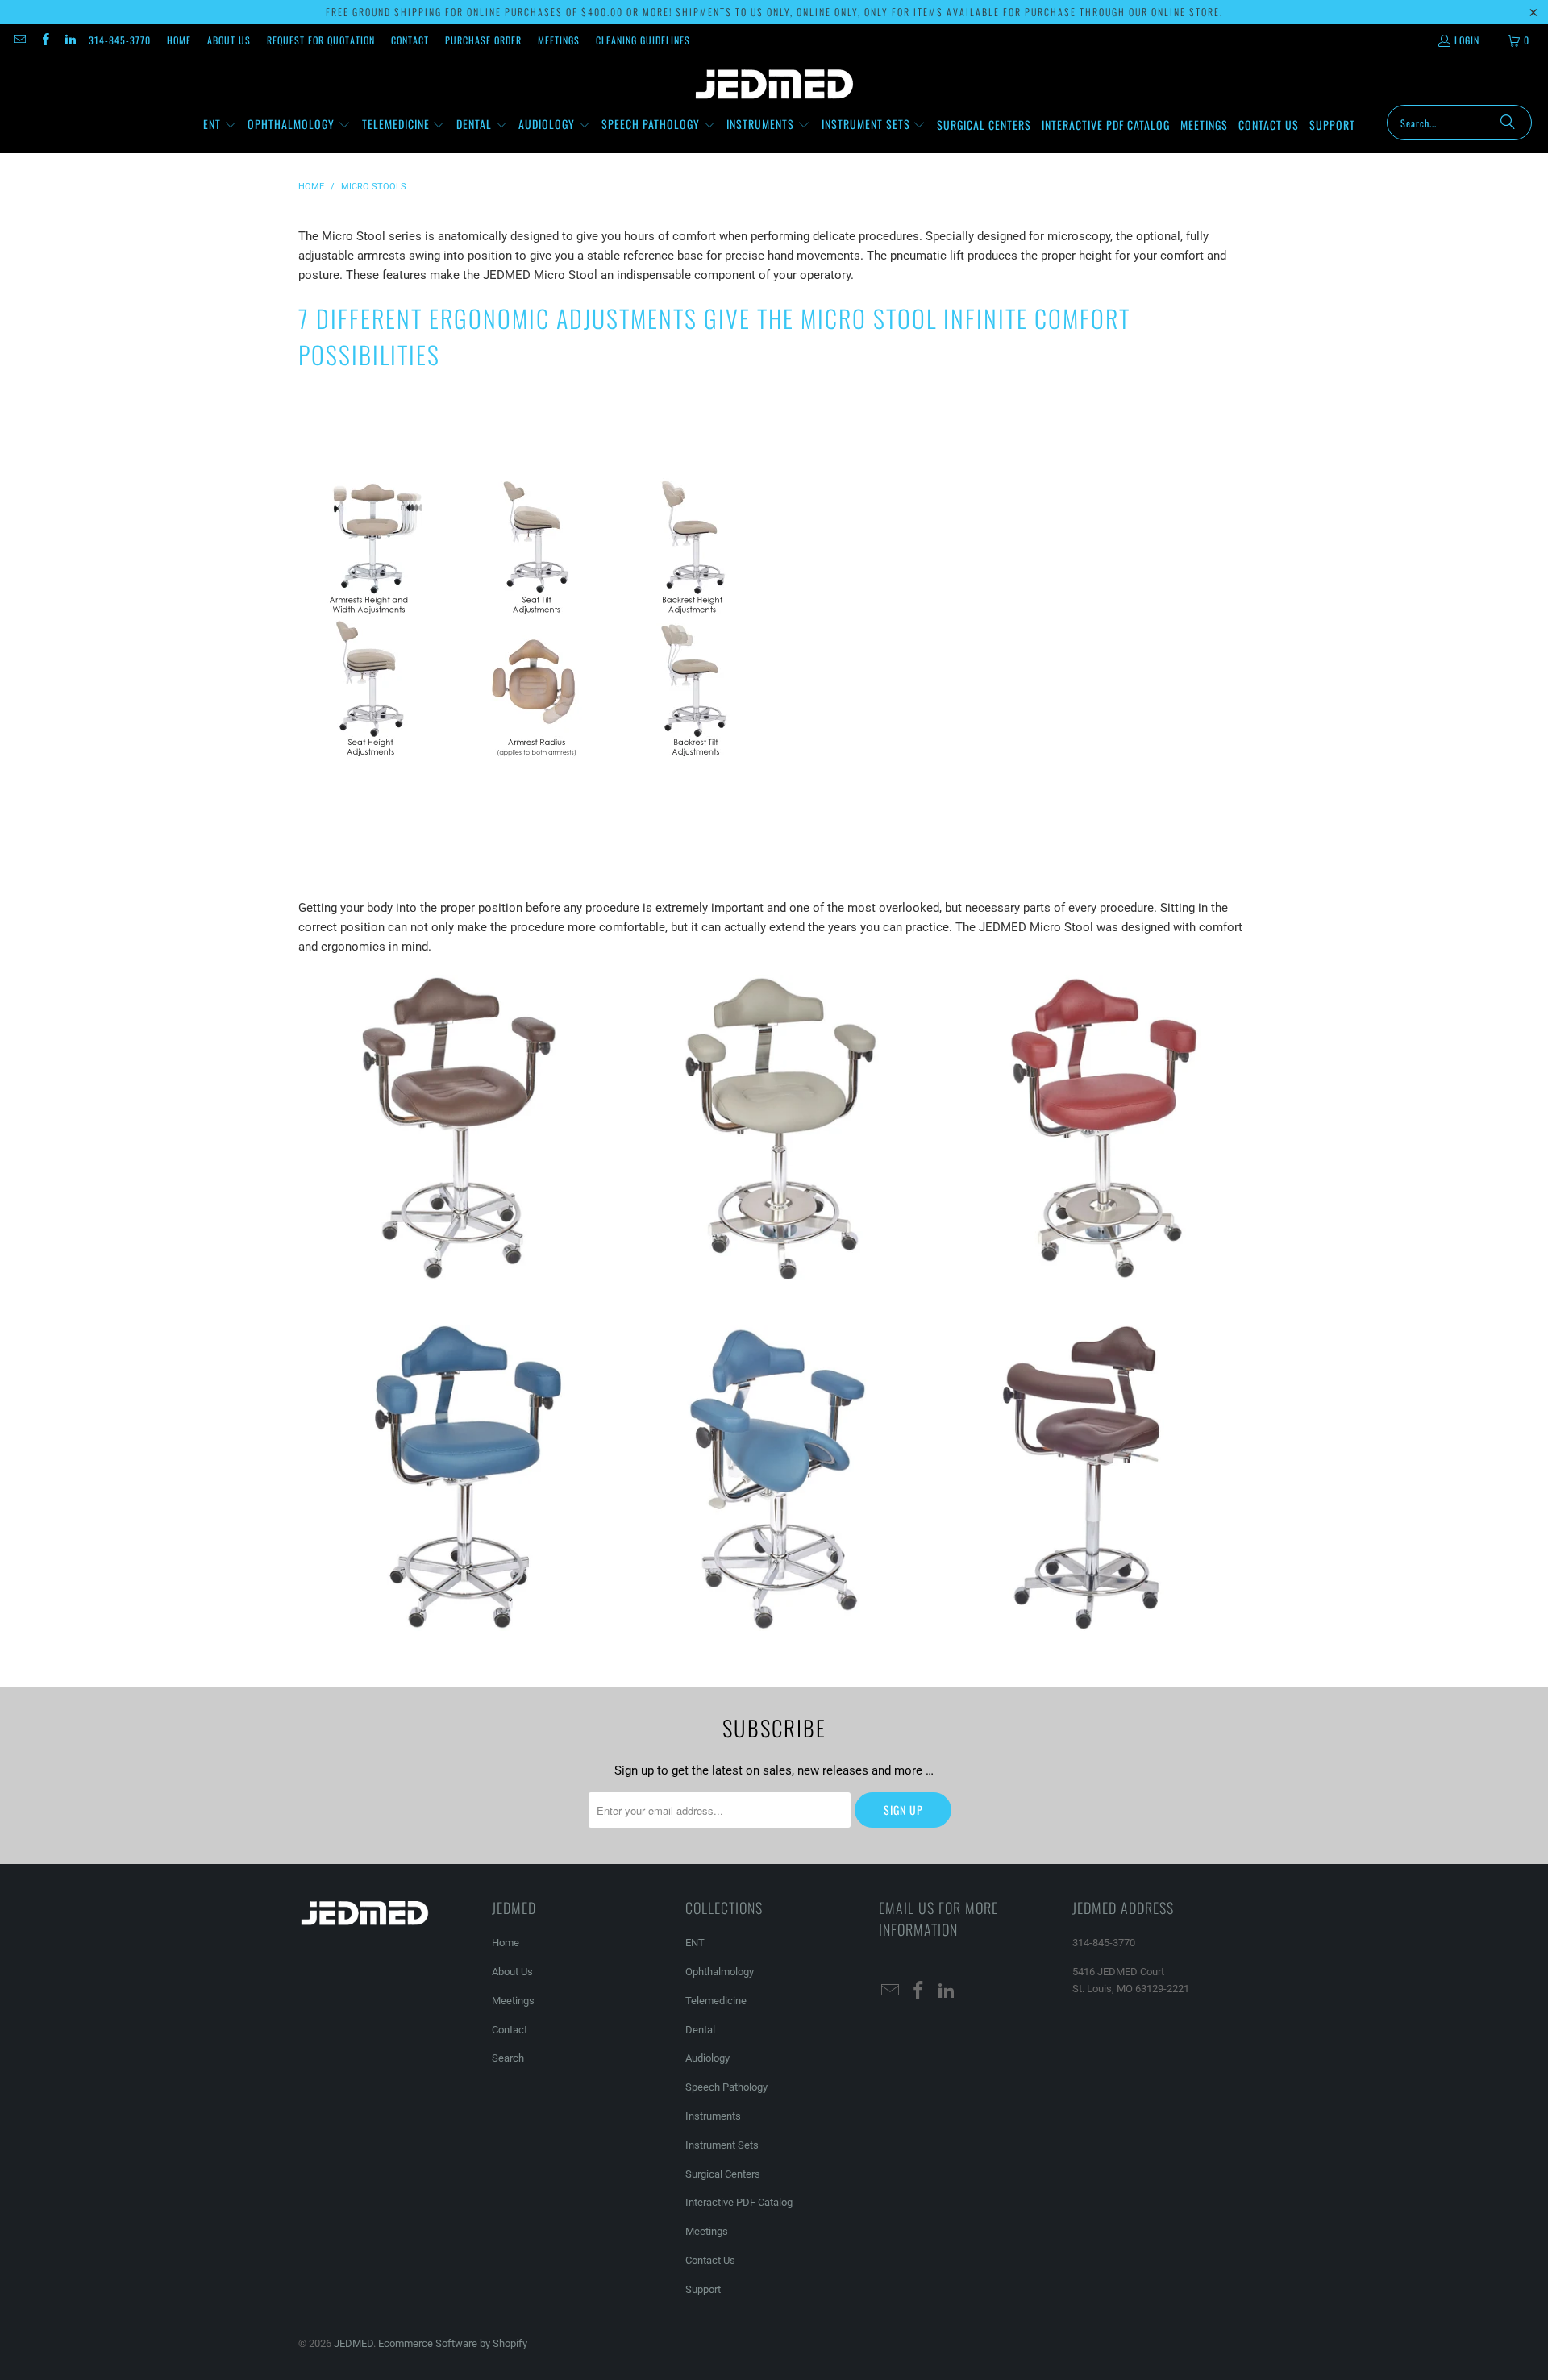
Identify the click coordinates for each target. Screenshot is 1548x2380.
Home (179, 40)
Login (1467, 40)
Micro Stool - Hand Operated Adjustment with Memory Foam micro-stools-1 (451, 1478)
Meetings (559, 40)
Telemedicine (716, 2001)
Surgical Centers (723, 2174)
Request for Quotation (321, 40)
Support (703, 2289)
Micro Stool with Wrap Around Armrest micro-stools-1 (1096, 1478)
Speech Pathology (726, 2087)
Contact (410, 40)
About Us (229, 40)
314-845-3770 (120, 40)
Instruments (713, 2116)
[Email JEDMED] (19, 40)
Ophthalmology (720, 1972)
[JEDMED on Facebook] (44, 40)
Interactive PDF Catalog (739, 2202)
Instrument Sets (722, 2145)
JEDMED (354, 2343)
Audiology (707, 2058)
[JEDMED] (774, 85)
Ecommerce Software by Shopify (453, 2343)
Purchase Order (483, 40)
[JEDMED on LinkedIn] (70, 40)
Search (508, 2058)
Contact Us (710, 2260)
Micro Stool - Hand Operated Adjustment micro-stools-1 (451, 1128)
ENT (695, 1943)
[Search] (1508, 123)
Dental (700, 2030)
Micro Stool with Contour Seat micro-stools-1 (774, 1478)
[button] (220, 125)
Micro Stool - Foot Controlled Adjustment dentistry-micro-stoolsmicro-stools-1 (774, 1128)
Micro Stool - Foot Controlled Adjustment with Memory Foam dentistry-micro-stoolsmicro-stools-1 (1096, 1128)
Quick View (451, 1192)
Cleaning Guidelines (643, 40)
